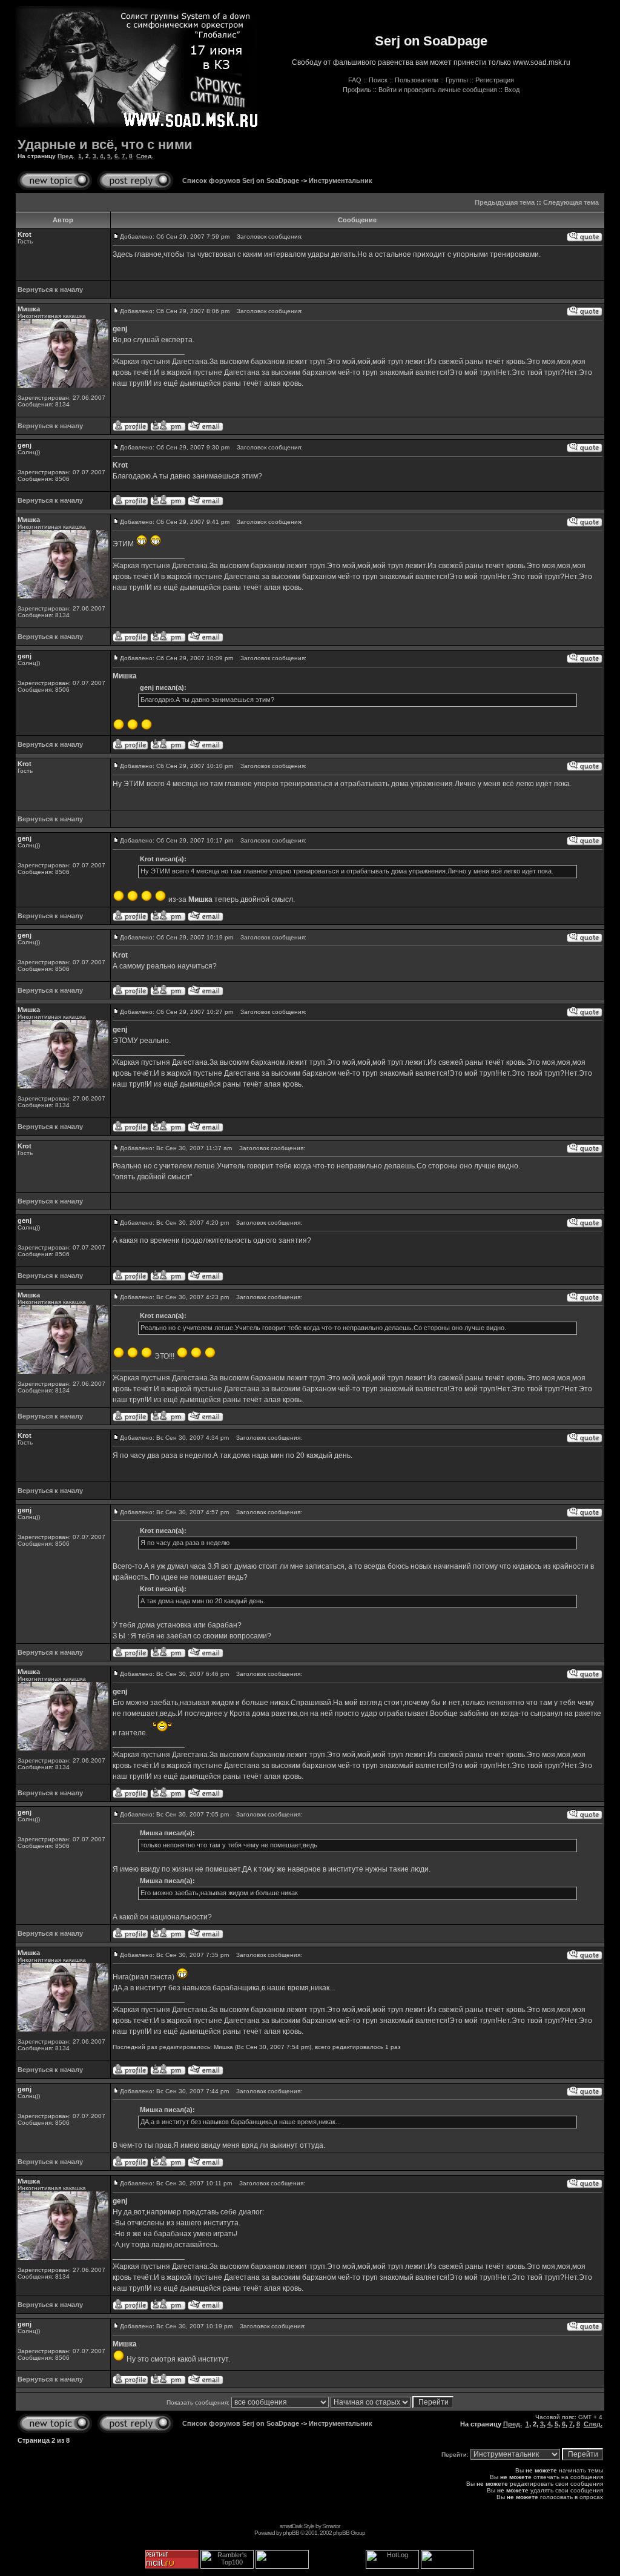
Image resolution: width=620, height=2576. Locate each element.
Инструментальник (341, 180)
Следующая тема (571, 202)
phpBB (291, 2533)
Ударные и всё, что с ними (105, 144)
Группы (457, 80)
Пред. (66, 156)
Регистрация (495, 80)
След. (145, 156)
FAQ (355, 80)
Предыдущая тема (505, 202)
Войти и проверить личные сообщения (438, 90)
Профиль (357, 90)
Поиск (378, 80)
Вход (512, 90)
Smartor (331, 2526)
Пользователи (417, 80)
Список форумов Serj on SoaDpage (241, 180)
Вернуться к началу (50, 290)
